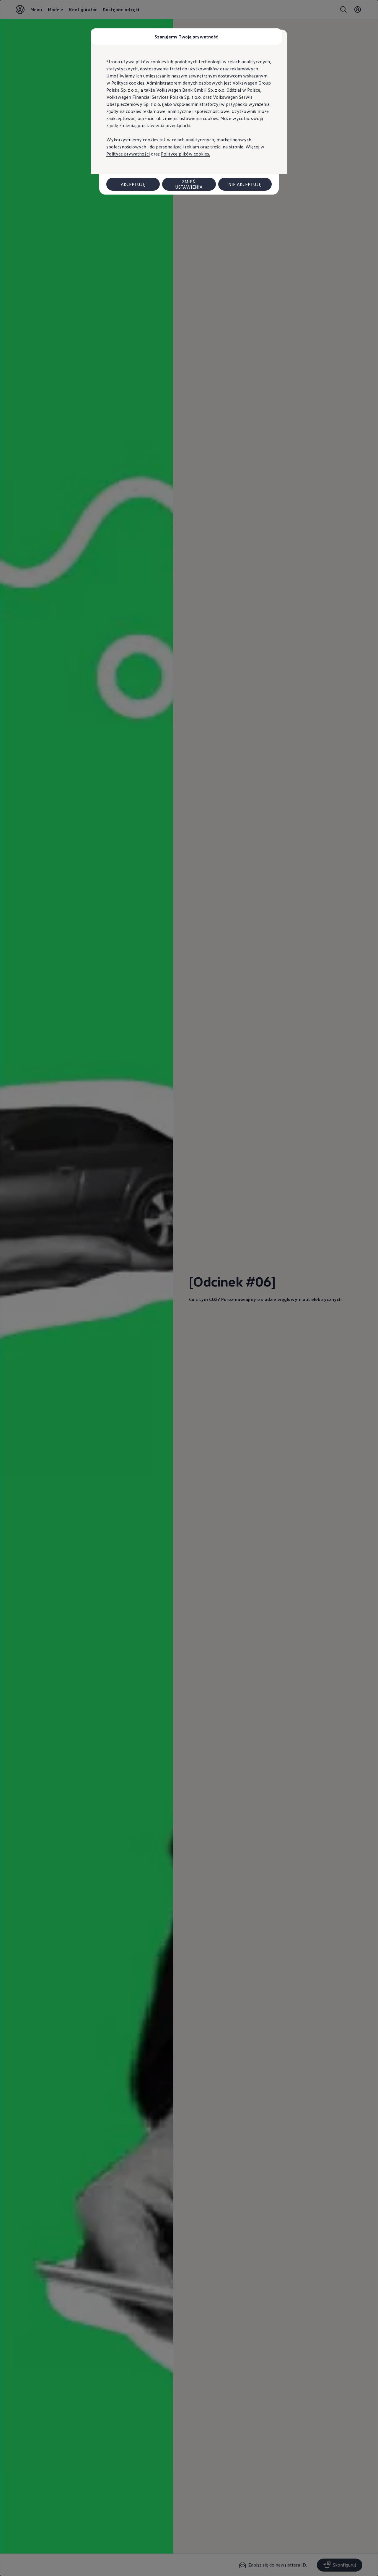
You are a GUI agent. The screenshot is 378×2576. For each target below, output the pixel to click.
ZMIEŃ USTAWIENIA (189, 184)
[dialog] (189, 1288)
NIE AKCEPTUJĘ (245, 184)
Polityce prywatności (128, 154)
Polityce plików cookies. (185, 154)
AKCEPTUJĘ (133, 184)
